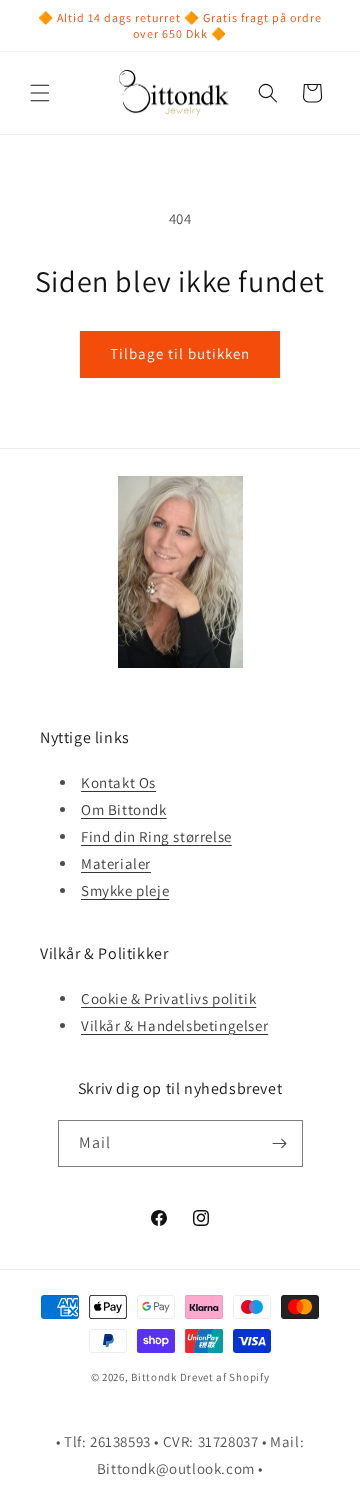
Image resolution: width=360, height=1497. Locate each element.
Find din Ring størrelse (156, 836)
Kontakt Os (118, 782)
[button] (40, 93)
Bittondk (154, 1377)
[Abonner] (280, 1143)
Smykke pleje (125, 890)
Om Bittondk (124, 809)
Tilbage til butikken (180, 353)
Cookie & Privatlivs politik (168, 998)
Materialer (116, 863)
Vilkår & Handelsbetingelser (174, 1025)
